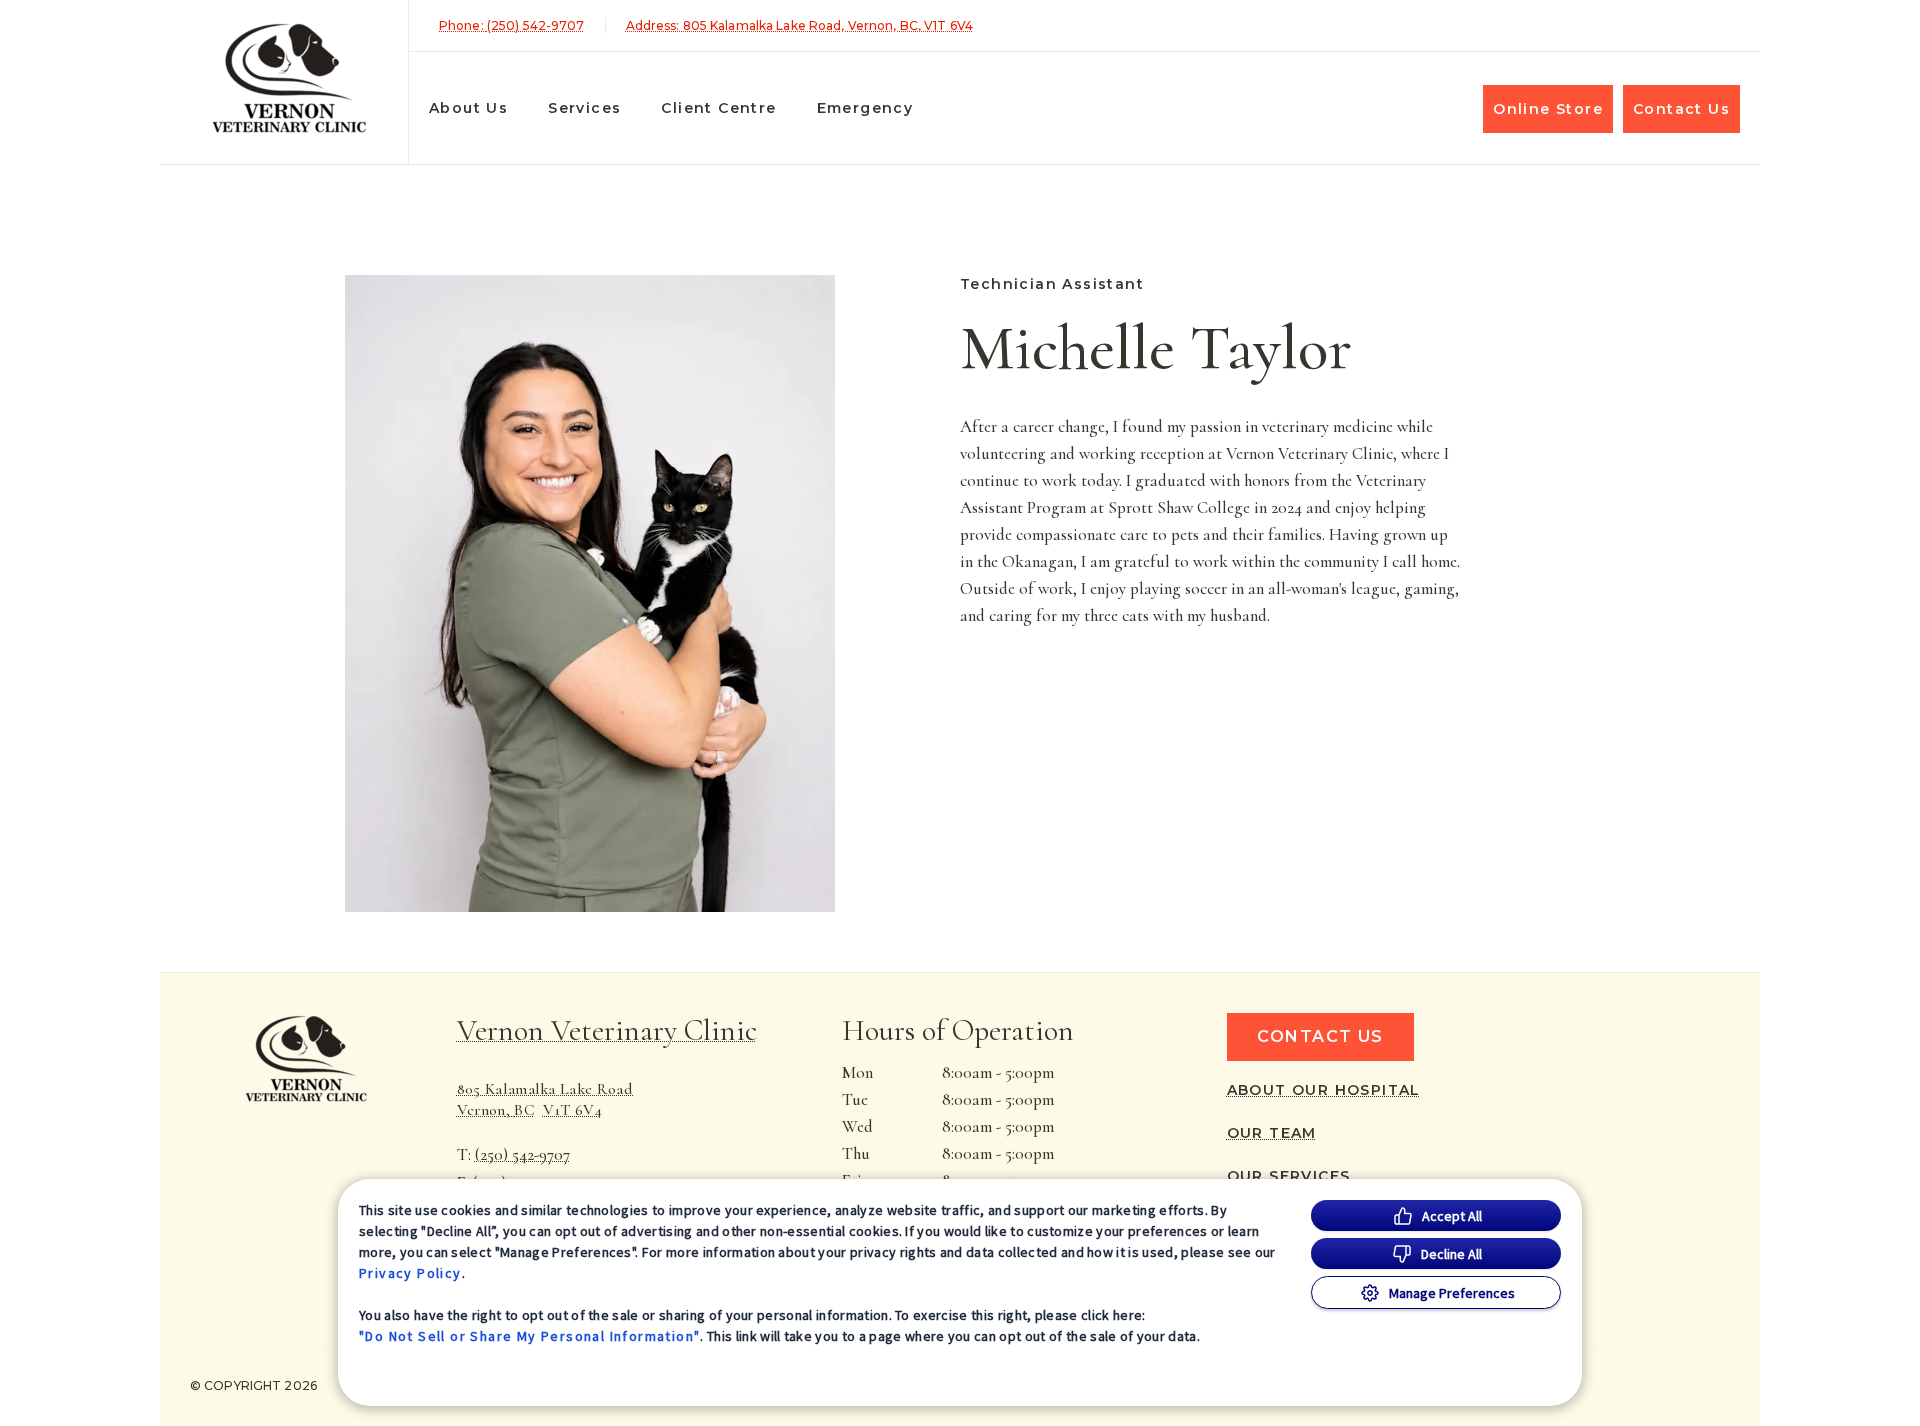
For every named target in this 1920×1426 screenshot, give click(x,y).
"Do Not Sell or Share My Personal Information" (529, 1336)
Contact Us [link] (1681, 109)
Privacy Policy (410, 1273)
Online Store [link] (1548, 109)
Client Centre (718, 108)
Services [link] (584, 108)
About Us (468, 108)
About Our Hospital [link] (1324, 1090)
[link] (289, 78)
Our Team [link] (1272, 1133)
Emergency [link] (865, 108)
